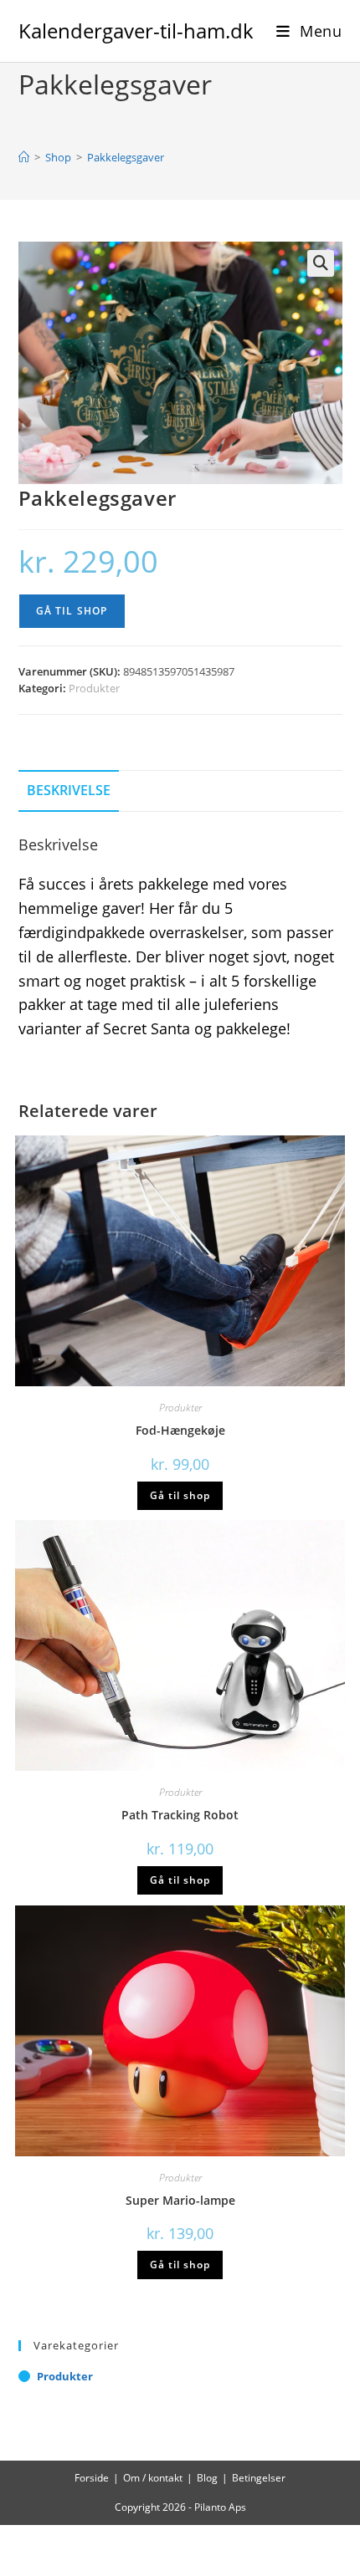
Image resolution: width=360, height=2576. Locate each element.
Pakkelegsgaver (126, 157)
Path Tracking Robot (180, 1815)
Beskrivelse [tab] (69, 790)
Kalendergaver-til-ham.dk (136, 31)
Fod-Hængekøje (180, 1430)
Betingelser (259, 2478)
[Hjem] (24, 157)
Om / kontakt (153, 2478)
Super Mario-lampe (180, 2200)
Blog (207, 2478)
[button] (321, 263)
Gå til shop (72, 611)
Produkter (94, 688)
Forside (92, 2478)
